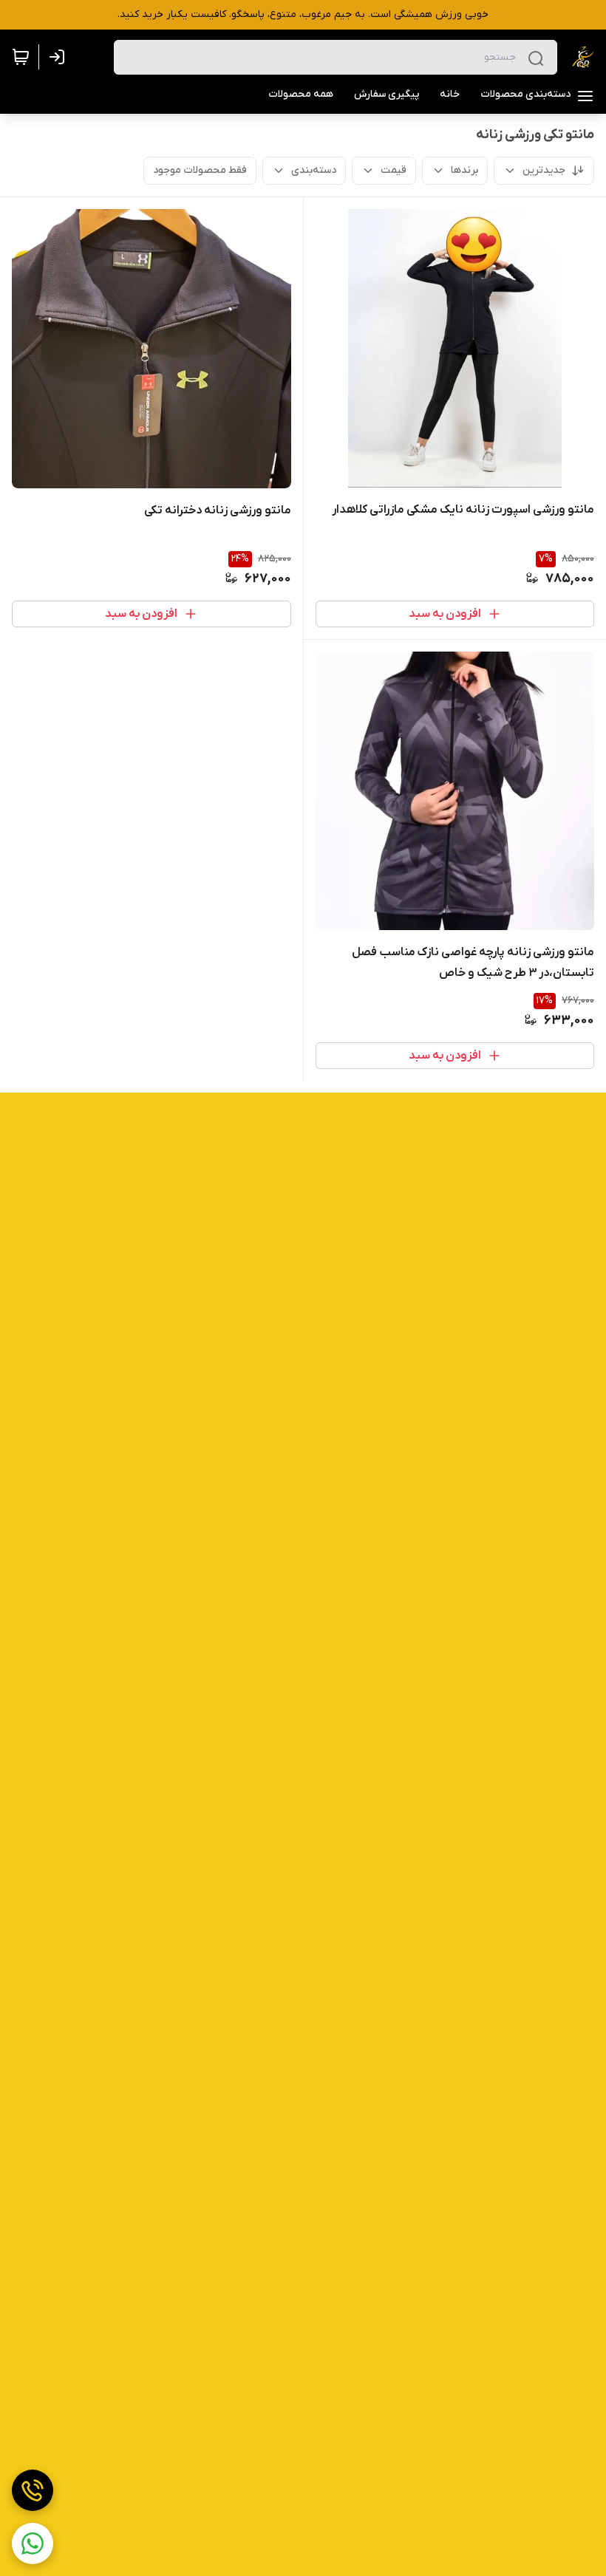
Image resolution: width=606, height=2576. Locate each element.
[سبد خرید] (21, 57)
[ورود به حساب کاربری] (60, 57)
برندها (464, 170)
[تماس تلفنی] (33, 2490)
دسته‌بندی (314, 170)
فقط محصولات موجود (200, 170)
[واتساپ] (33, 2543)
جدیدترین (544, 170)
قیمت (394, 170)
